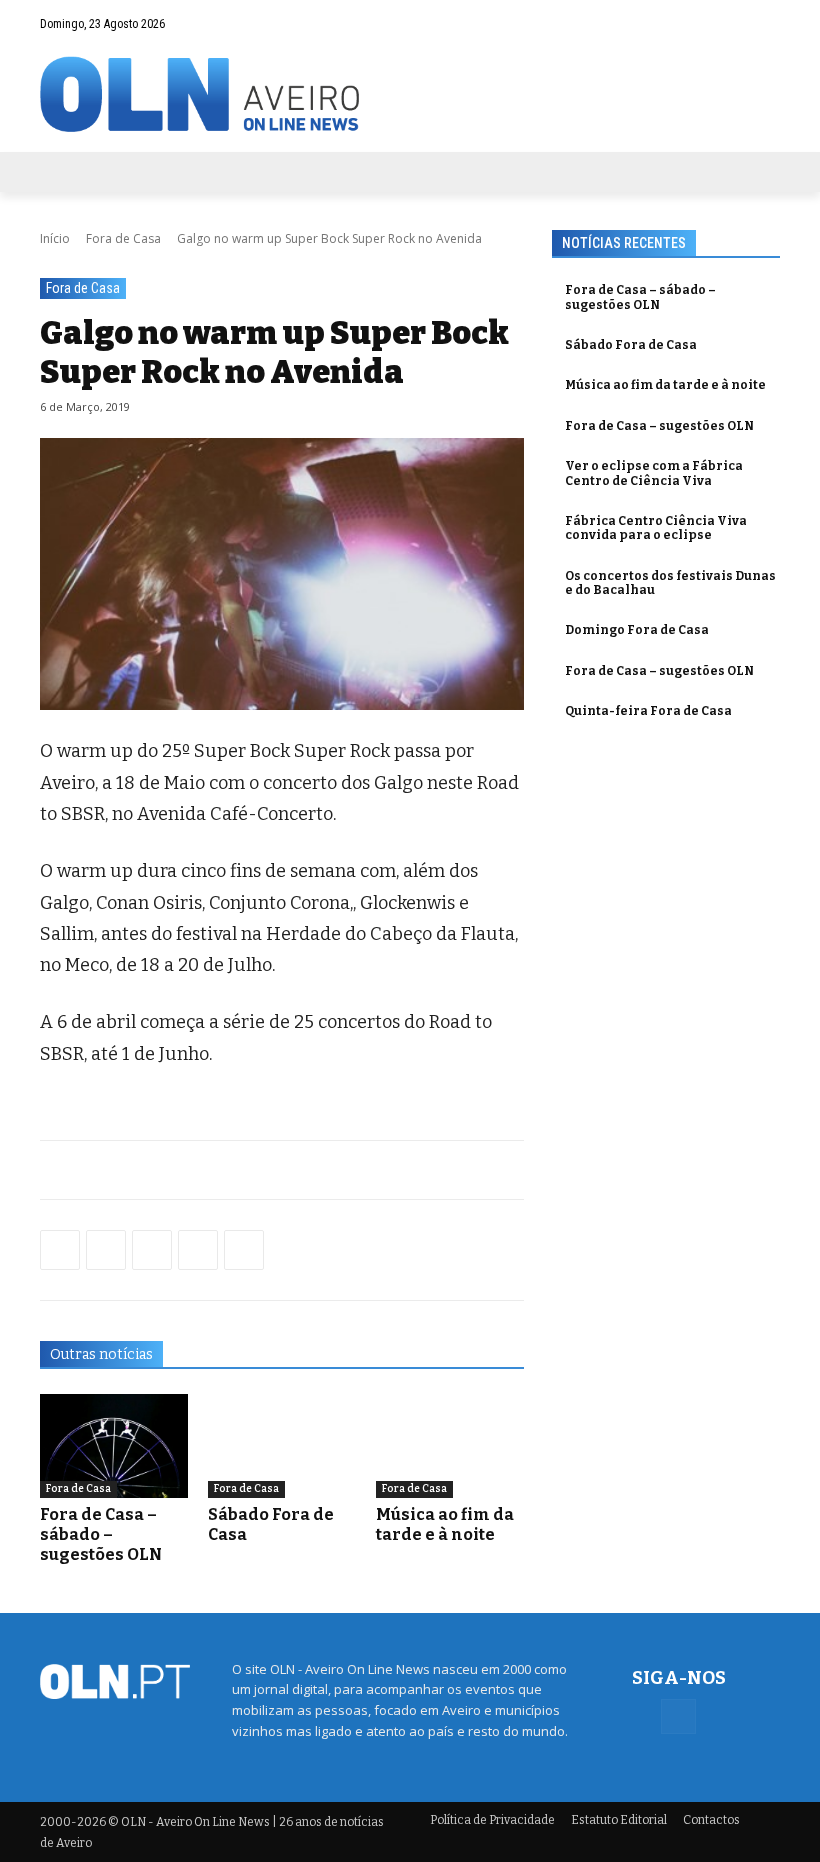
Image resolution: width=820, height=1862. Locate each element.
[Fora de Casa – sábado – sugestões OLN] (114, 1446)
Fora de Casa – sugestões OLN (659, 426)
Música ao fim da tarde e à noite (445, 1524)
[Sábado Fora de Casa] (282, 1446)
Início (55, 238)
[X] (152, 1250)
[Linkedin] (198, 1250)
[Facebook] (765, 23)
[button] (725, 23)
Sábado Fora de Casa (631, 345)
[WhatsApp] (106, 1250)
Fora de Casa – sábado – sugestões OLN (101, 1534)
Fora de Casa (123, 238)
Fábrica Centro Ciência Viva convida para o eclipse (656, 528)
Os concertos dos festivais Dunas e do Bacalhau (670, 583)
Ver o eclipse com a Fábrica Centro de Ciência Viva (654, 473)
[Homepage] (410, 94)
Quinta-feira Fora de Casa (648, 711)
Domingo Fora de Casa (637, 630)
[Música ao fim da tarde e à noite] (450, 1446)
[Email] (244, 1250)
